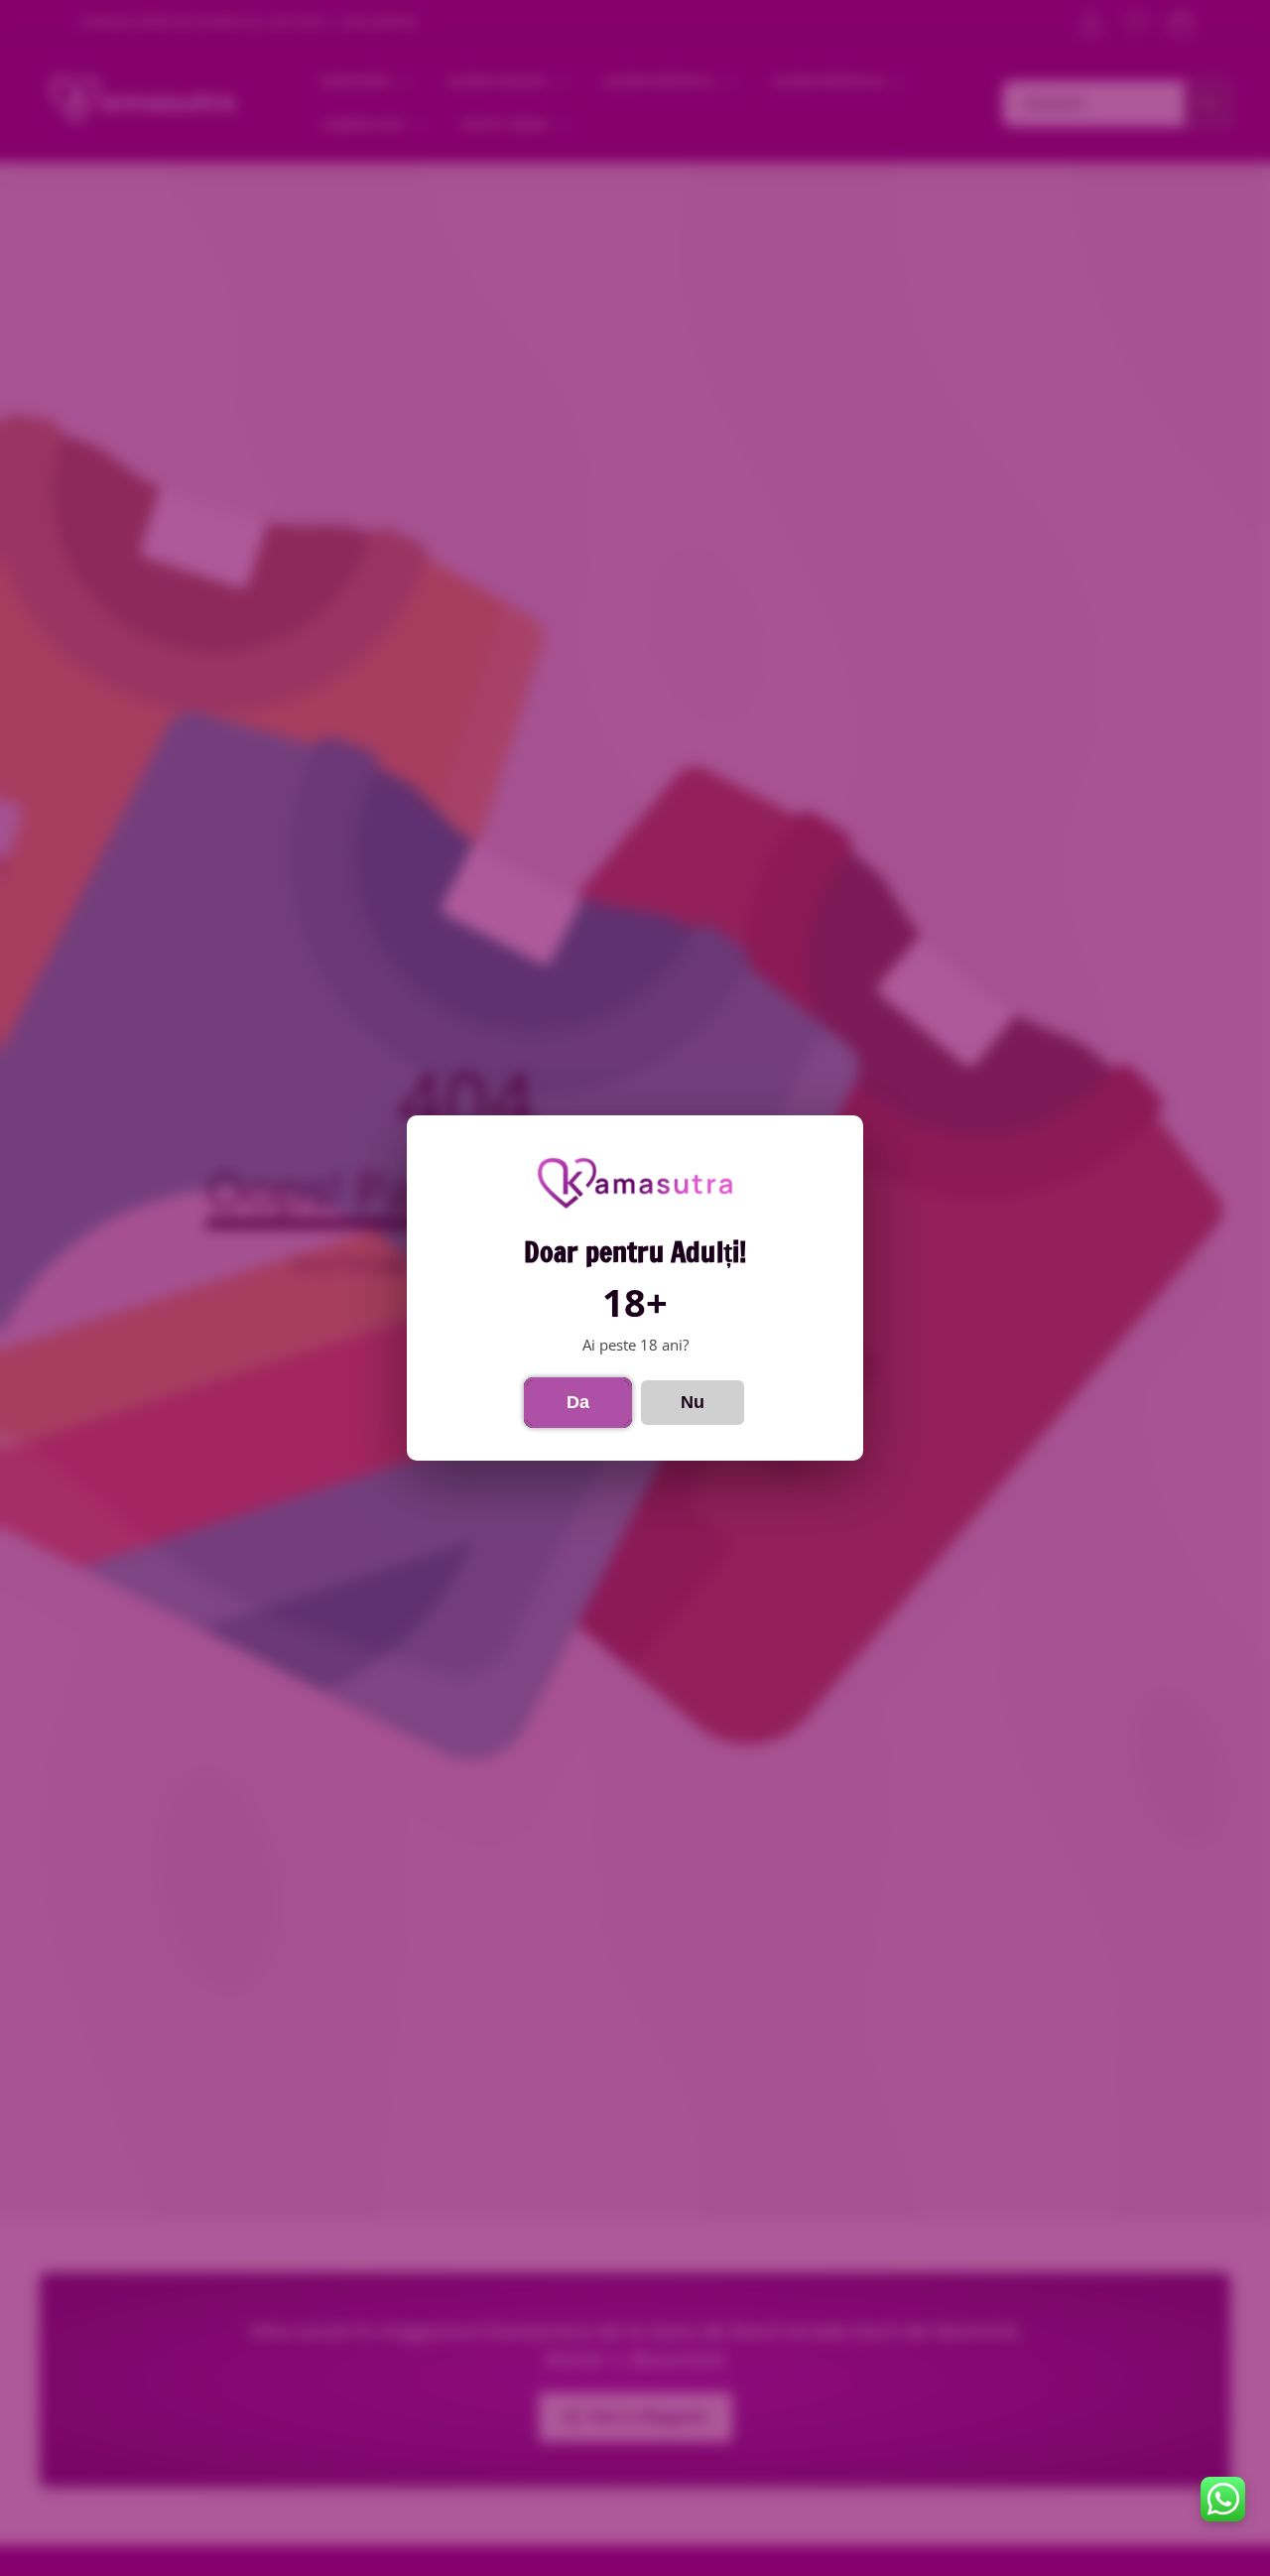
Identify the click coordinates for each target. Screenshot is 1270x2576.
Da (578, 1402)
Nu (693, 1402)
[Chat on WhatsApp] (1223, 2499)
